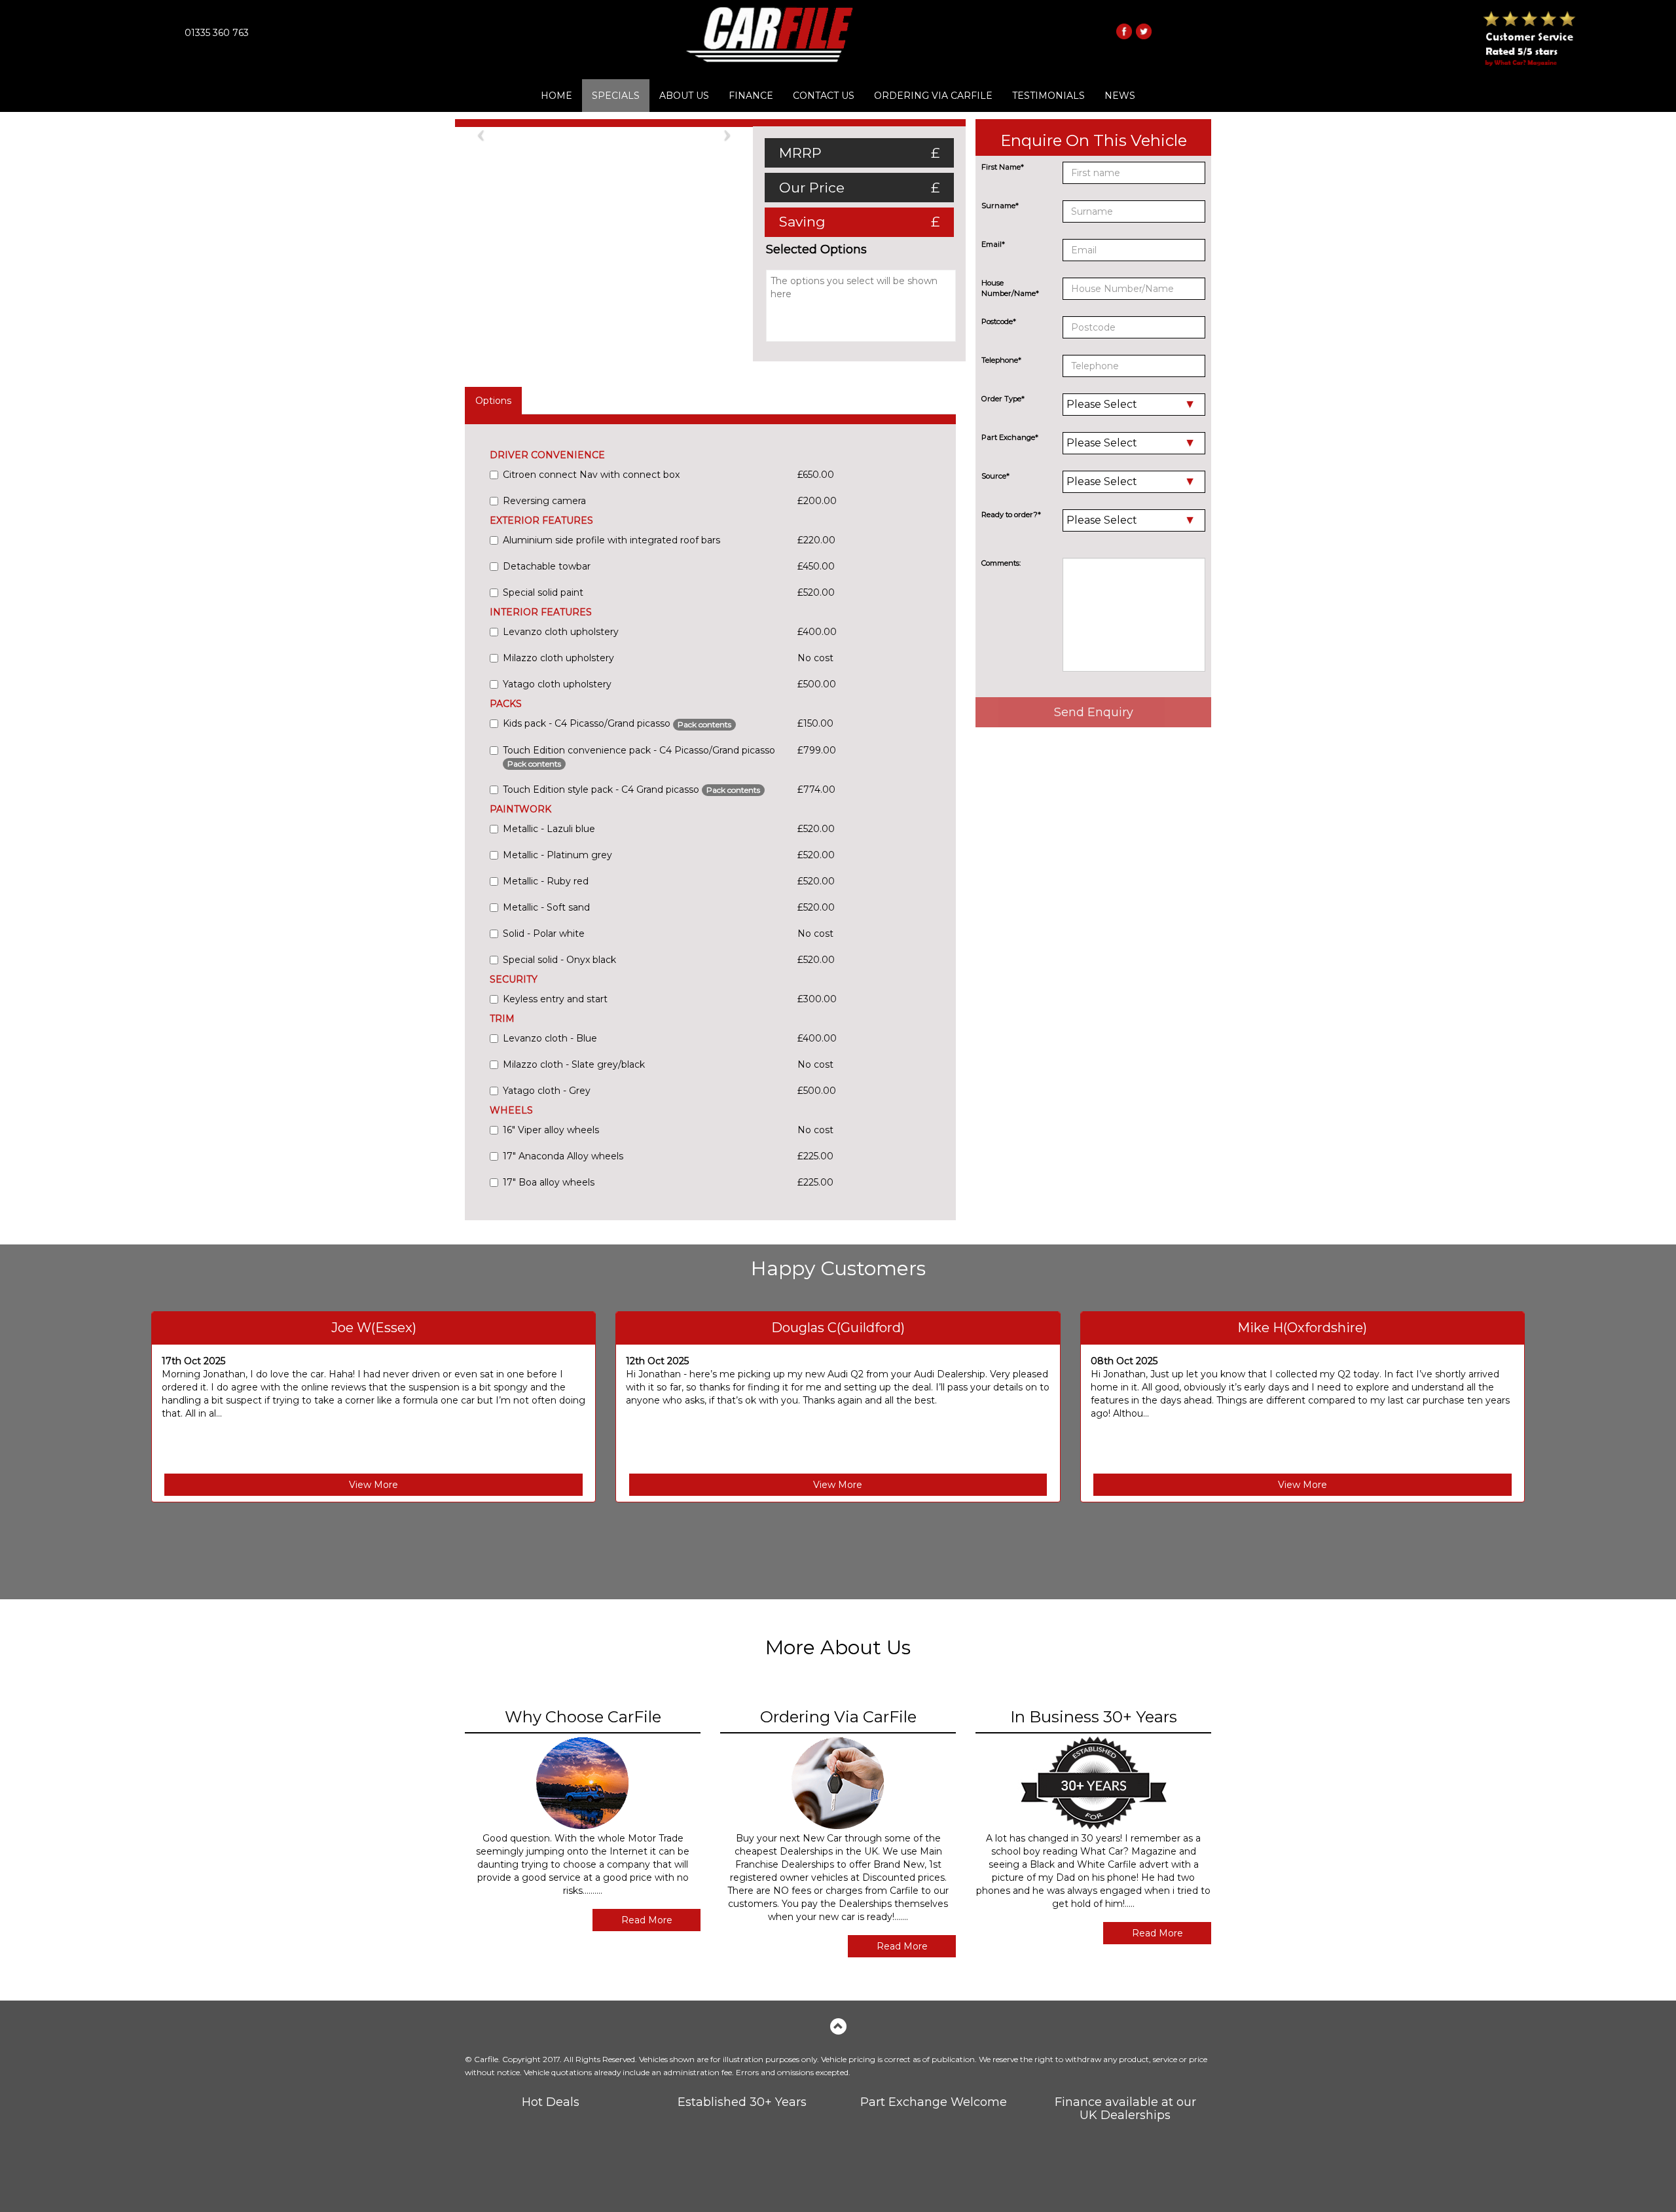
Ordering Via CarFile (933, 96)
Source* (995, 476)
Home (556, 96)
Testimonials (1048, 96)
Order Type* (1003, 399)
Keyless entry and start (555, 999)
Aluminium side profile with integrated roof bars (611, 540)
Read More (647, 1920)
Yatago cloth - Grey (547, 1091)
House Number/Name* (1010, 288)
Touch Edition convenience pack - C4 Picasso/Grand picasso (639, 756)
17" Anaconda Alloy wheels (563, 1156)
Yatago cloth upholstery (557, 684)
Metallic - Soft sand (546, 907)
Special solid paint (543, 592)
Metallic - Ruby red (546, 881)
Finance (751, 96)
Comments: (1001, 563)
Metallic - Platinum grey (557, 855)
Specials (616, 96)
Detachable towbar (547, 566)
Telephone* (1001, 360)
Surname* (1000, 206)
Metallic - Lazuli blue (549, 829)
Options (493, 401)
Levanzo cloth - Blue (550, 1038)
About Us (684, 96)
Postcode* (999, 321)
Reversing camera (544, 501)
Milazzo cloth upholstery (558, 658)
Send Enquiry (1094, 712)
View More (373, 1485)
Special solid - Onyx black (559, 960)
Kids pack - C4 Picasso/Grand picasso (617, 723)
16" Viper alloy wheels (551, 1130)
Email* (993, 244)
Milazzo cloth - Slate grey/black (574, 1064)
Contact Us (824, 96)
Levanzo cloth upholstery (561, 632)
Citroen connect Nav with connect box (591, 475)
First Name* (1003, 167)
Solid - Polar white (544, 934)
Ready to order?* (1011, 515)
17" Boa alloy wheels (549, 1182)
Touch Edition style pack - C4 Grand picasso (631, 789)
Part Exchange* (1010, 437)
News (1120, 96)
